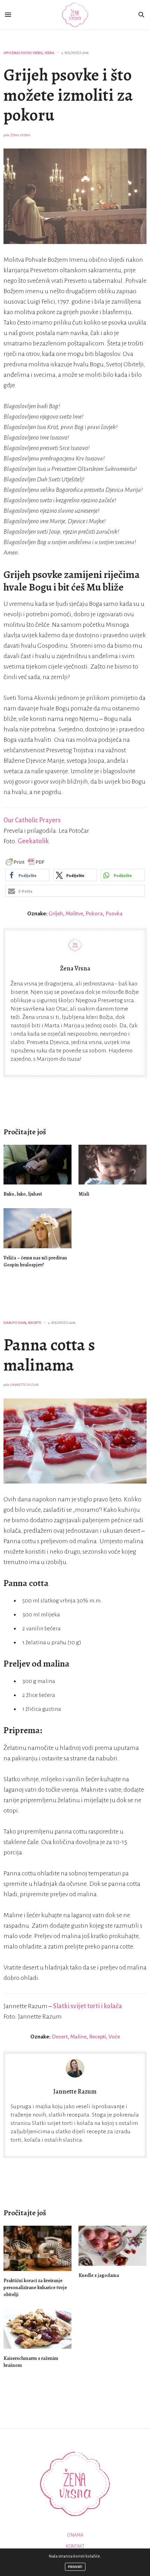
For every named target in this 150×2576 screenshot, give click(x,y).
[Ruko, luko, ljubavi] (37, 1165)
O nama (75, 2535)
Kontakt (75, 2546)
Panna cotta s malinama (49, 1355)
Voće (114, 2037)
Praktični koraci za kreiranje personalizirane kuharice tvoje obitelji (35, 2288)
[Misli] (112, 1165)
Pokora (94, 913)
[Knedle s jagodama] (112, 2246)
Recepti (35, 1323)
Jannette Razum (24, 1385)
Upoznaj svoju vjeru (23, 53)
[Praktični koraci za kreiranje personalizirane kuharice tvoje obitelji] (37, 2248)
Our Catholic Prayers (32, 820)
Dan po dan (15, 1323)
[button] (27, 875)
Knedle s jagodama (99, 2275)
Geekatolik (33, 841)
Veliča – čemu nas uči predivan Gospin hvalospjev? (35, 1261)
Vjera (49, 53)
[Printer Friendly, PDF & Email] (25, 862)
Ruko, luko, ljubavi (23, 1194)
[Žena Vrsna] (75, 15)
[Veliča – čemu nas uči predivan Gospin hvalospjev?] (37, 1228)
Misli (84, 1194)
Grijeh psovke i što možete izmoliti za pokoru (68, 95)
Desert (60, 2037)
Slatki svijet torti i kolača (88, 2006)
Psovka (114, 913)
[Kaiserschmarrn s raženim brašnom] (37, 2329)
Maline (78, 2037)
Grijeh (56, 913)
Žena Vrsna (20, 135)
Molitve (74, 913)
